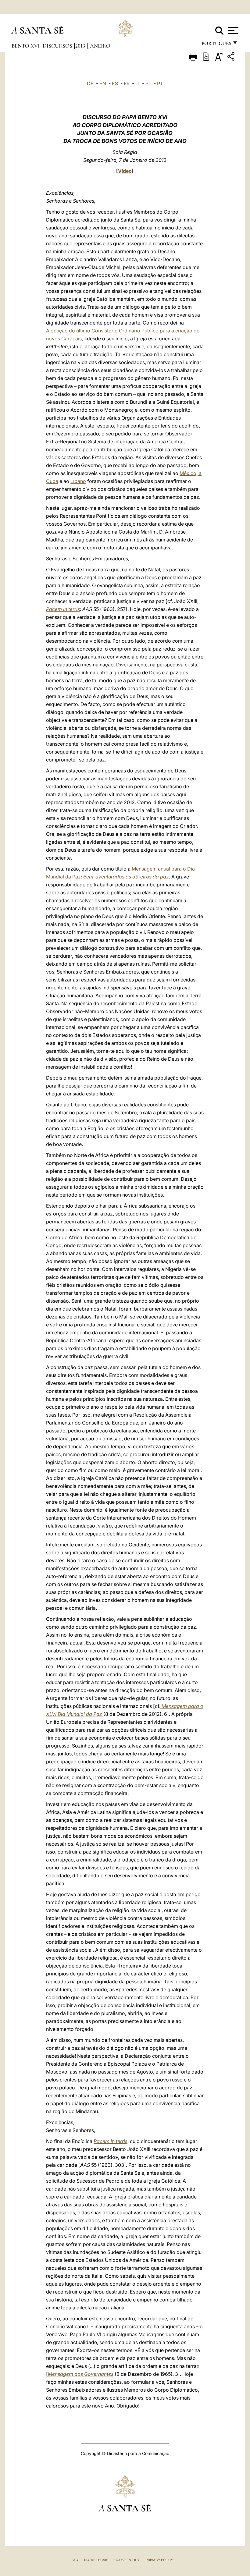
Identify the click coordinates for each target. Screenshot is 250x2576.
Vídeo (125, 171)
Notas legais (96, 2560)
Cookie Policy (127, 2560)
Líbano (78, 481)
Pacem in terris (63, 609)
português (216, 45)
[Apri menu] (232, 30)
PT (160, 83)
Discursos (58, 46)
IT (137, 83)
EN (103, 83)
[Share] (232, 57)
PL (148, 83)
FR (127, 83)
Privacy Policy (159, 2560)
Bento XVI (26, 46)
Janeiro (99, 46)
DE (90, 83)
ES (115, 83)
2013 (81, 46)
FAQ (75, 2560)
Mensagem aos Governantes (81, 2374)
